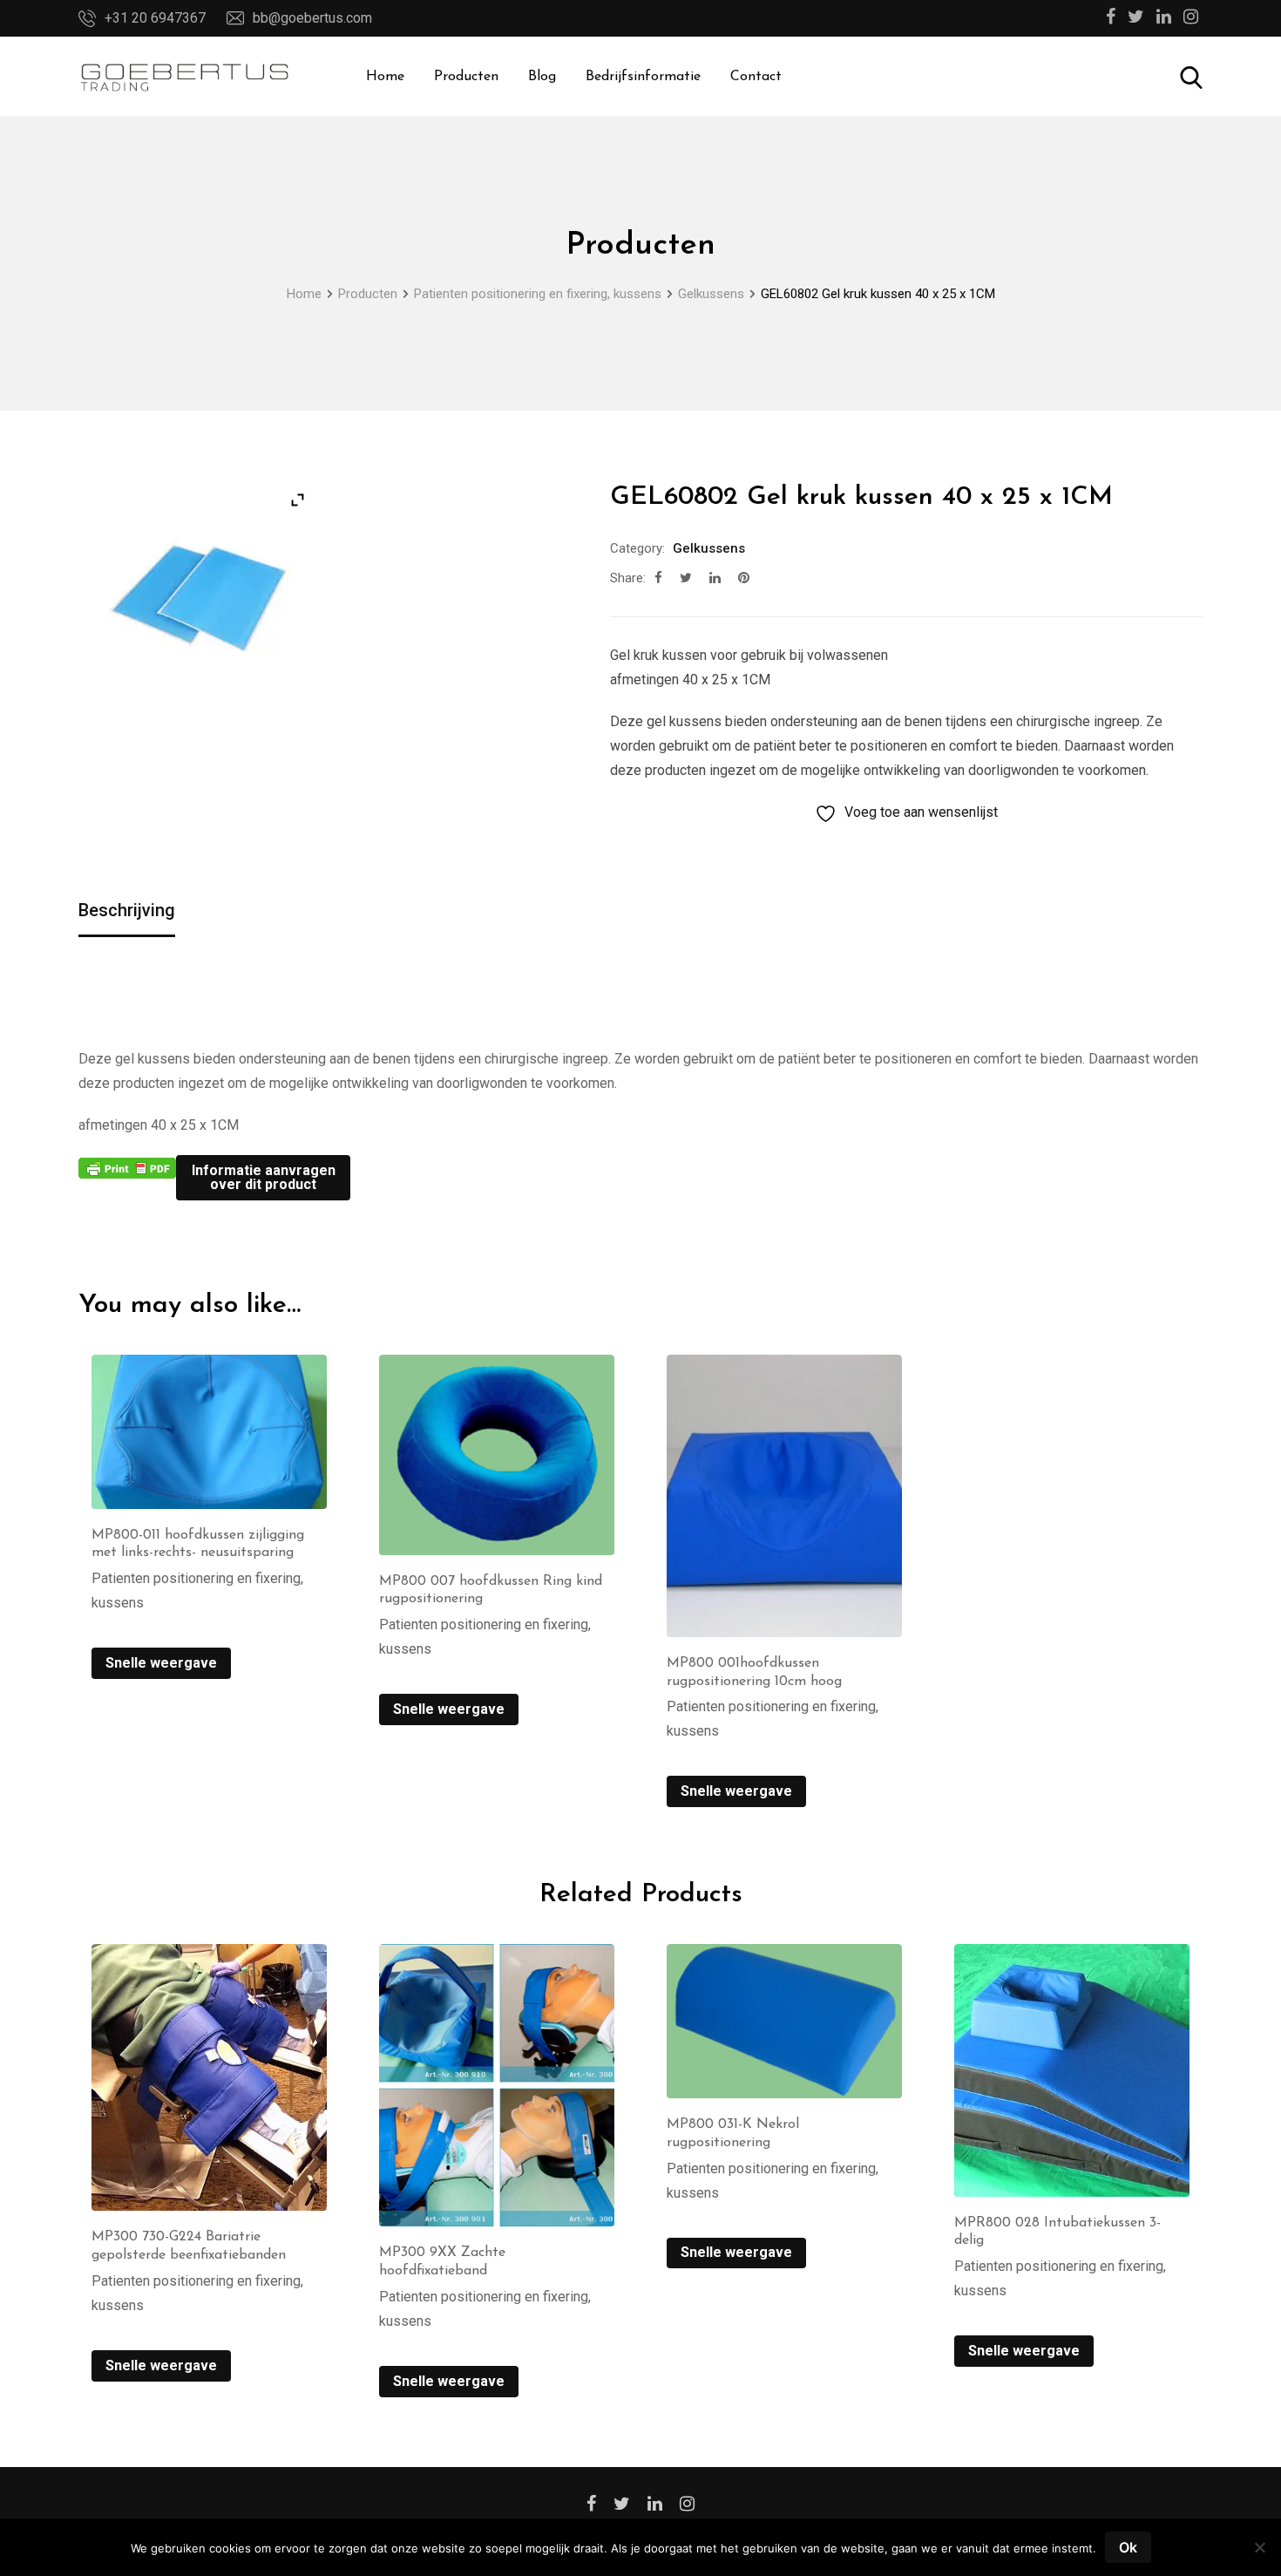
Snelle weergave (161, 1663)
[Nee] (1259, 2554)
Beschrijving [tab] (127, 910)
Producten (466, 77)
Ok (1128, 2547)
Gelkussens (709, 548)
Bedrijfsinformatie (643, 77)
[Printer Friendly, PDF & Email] (127, 1167)
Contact (756, 77)
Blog (542, 77)
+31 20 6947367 (155, 18)
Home (385, 77)
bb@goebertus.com (312, 18)
